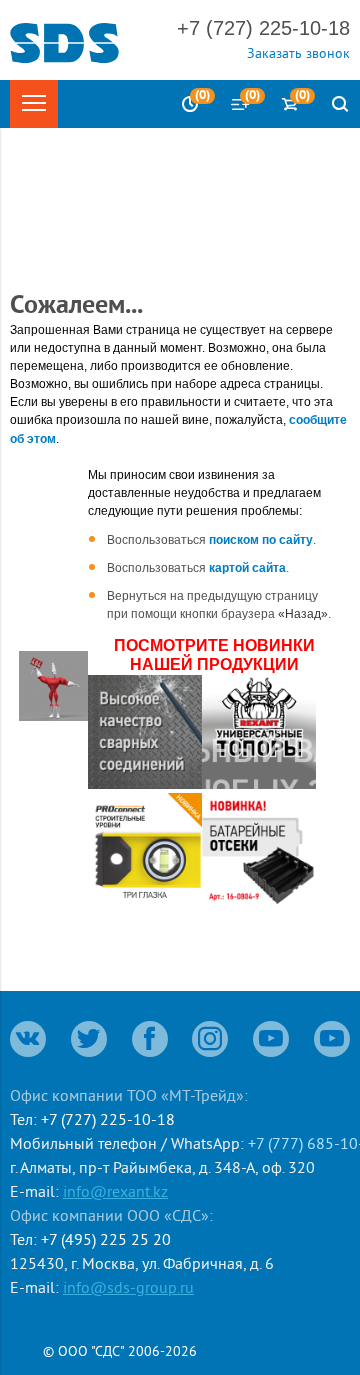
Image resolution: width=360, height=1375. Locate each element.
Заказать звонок (298, 53)
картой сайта (247, 568)
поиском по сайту (261, 540)
